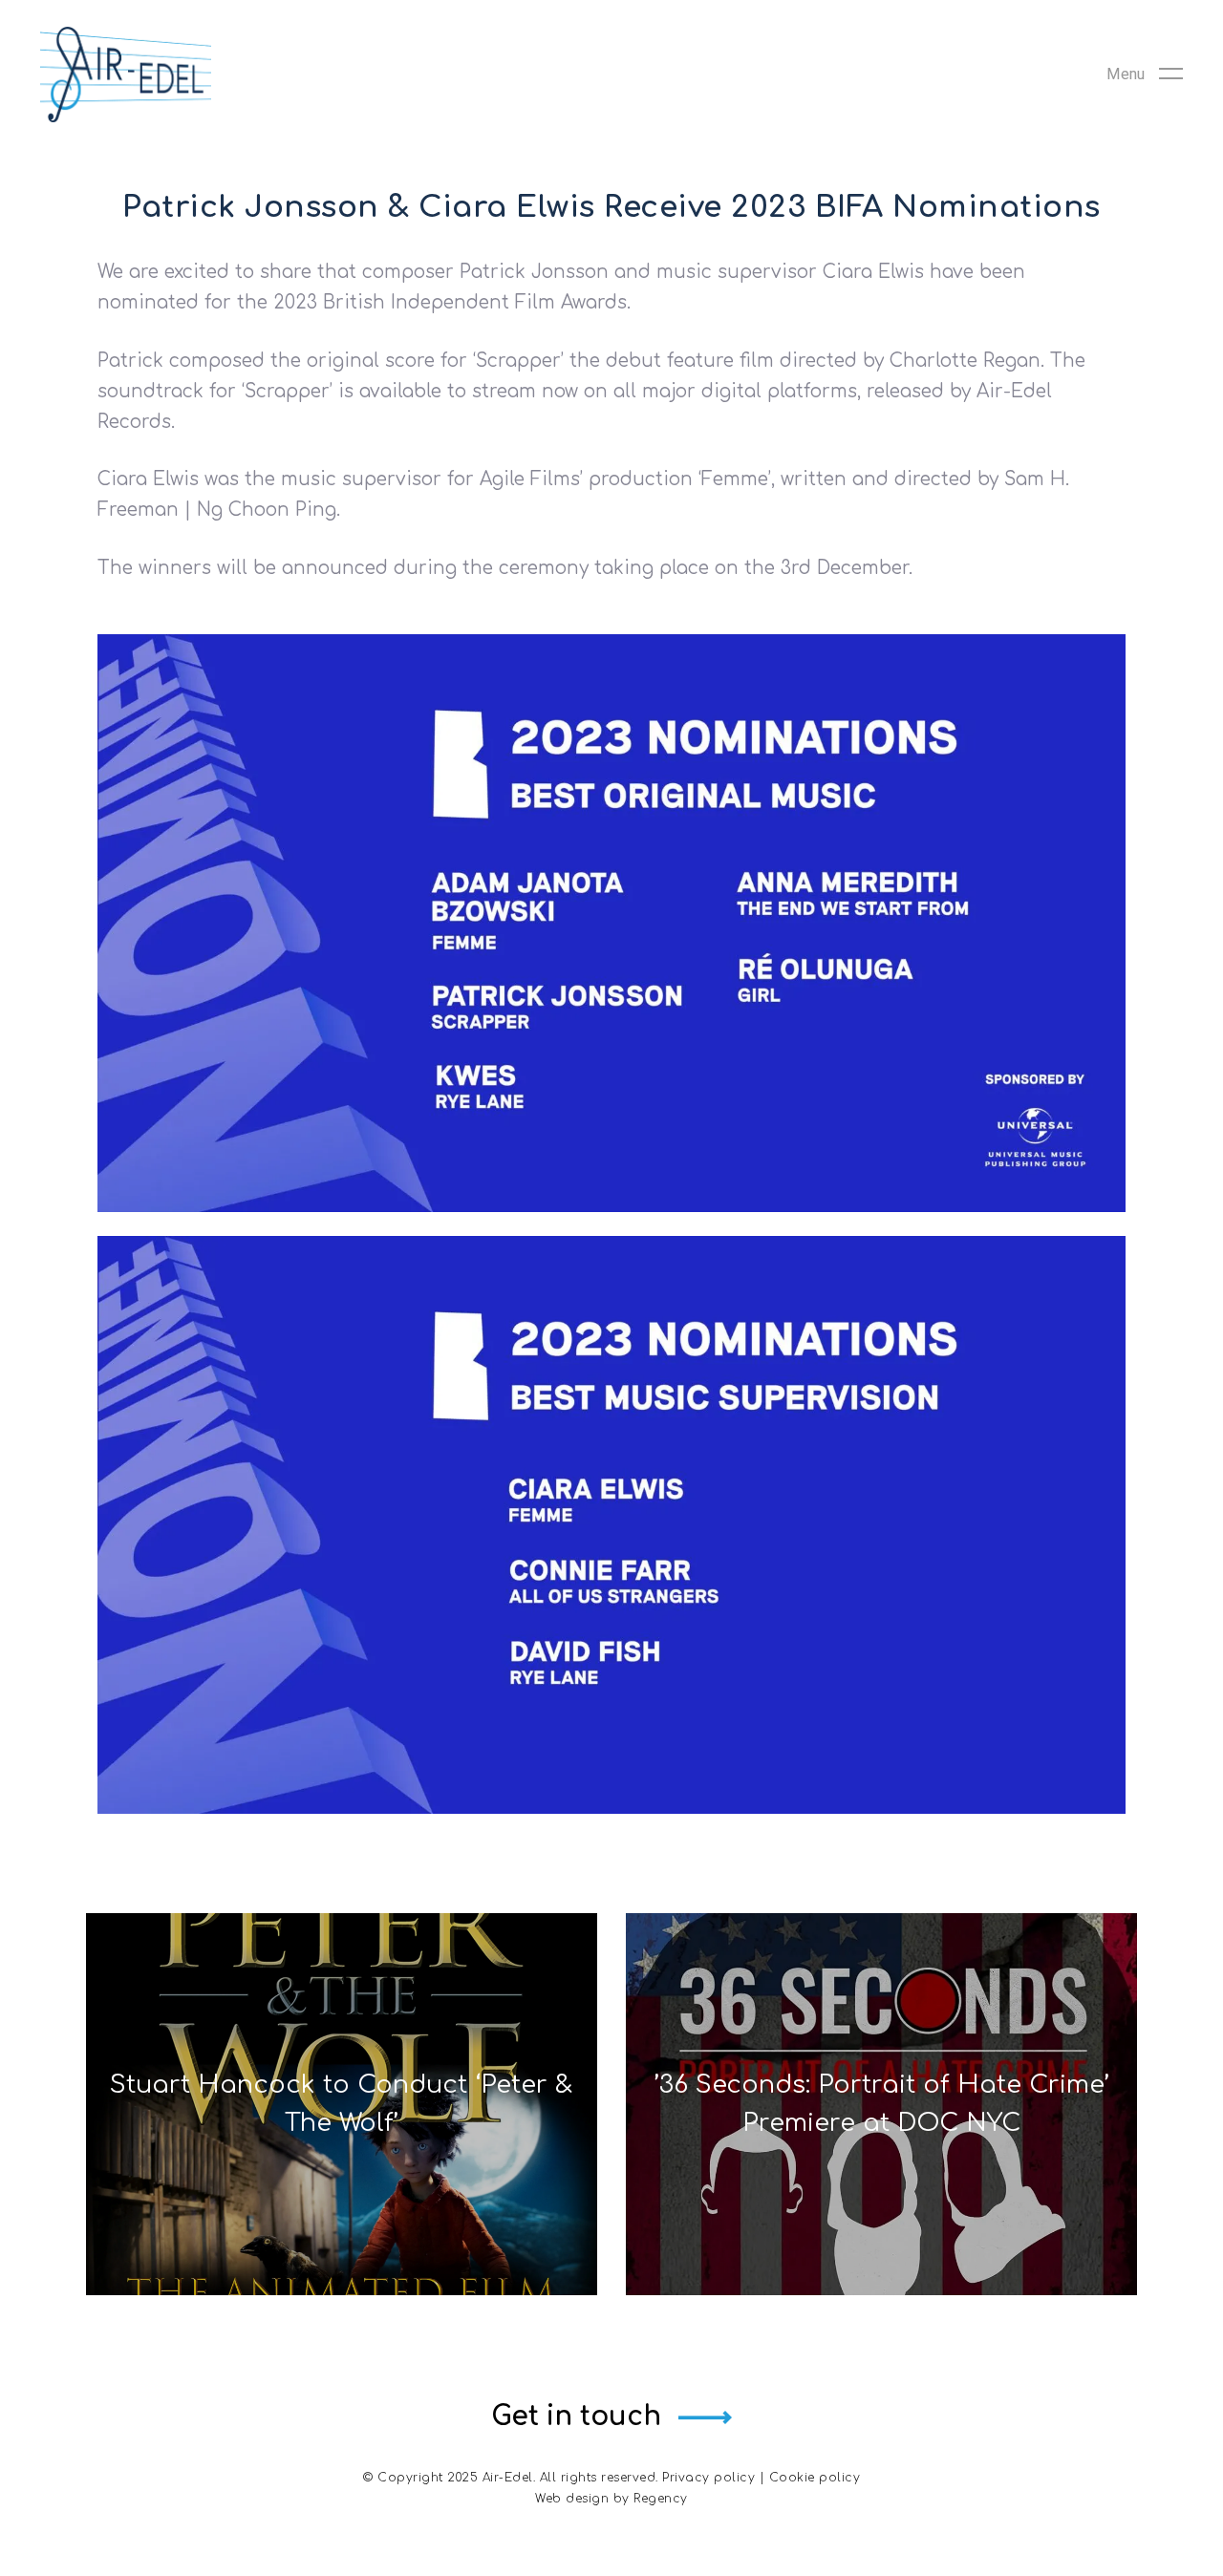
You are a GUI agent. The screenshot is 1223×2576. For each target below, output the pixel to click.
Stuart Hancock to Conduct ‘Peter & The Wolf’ (342, 2104)
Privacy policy (708, 2478)
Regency (661, 2499)
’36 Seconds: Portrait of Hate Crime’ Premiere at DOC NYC (882, 2104)
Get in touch (576, 2416)
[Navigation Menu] (1145, 75)
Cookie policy (815, 2478)
